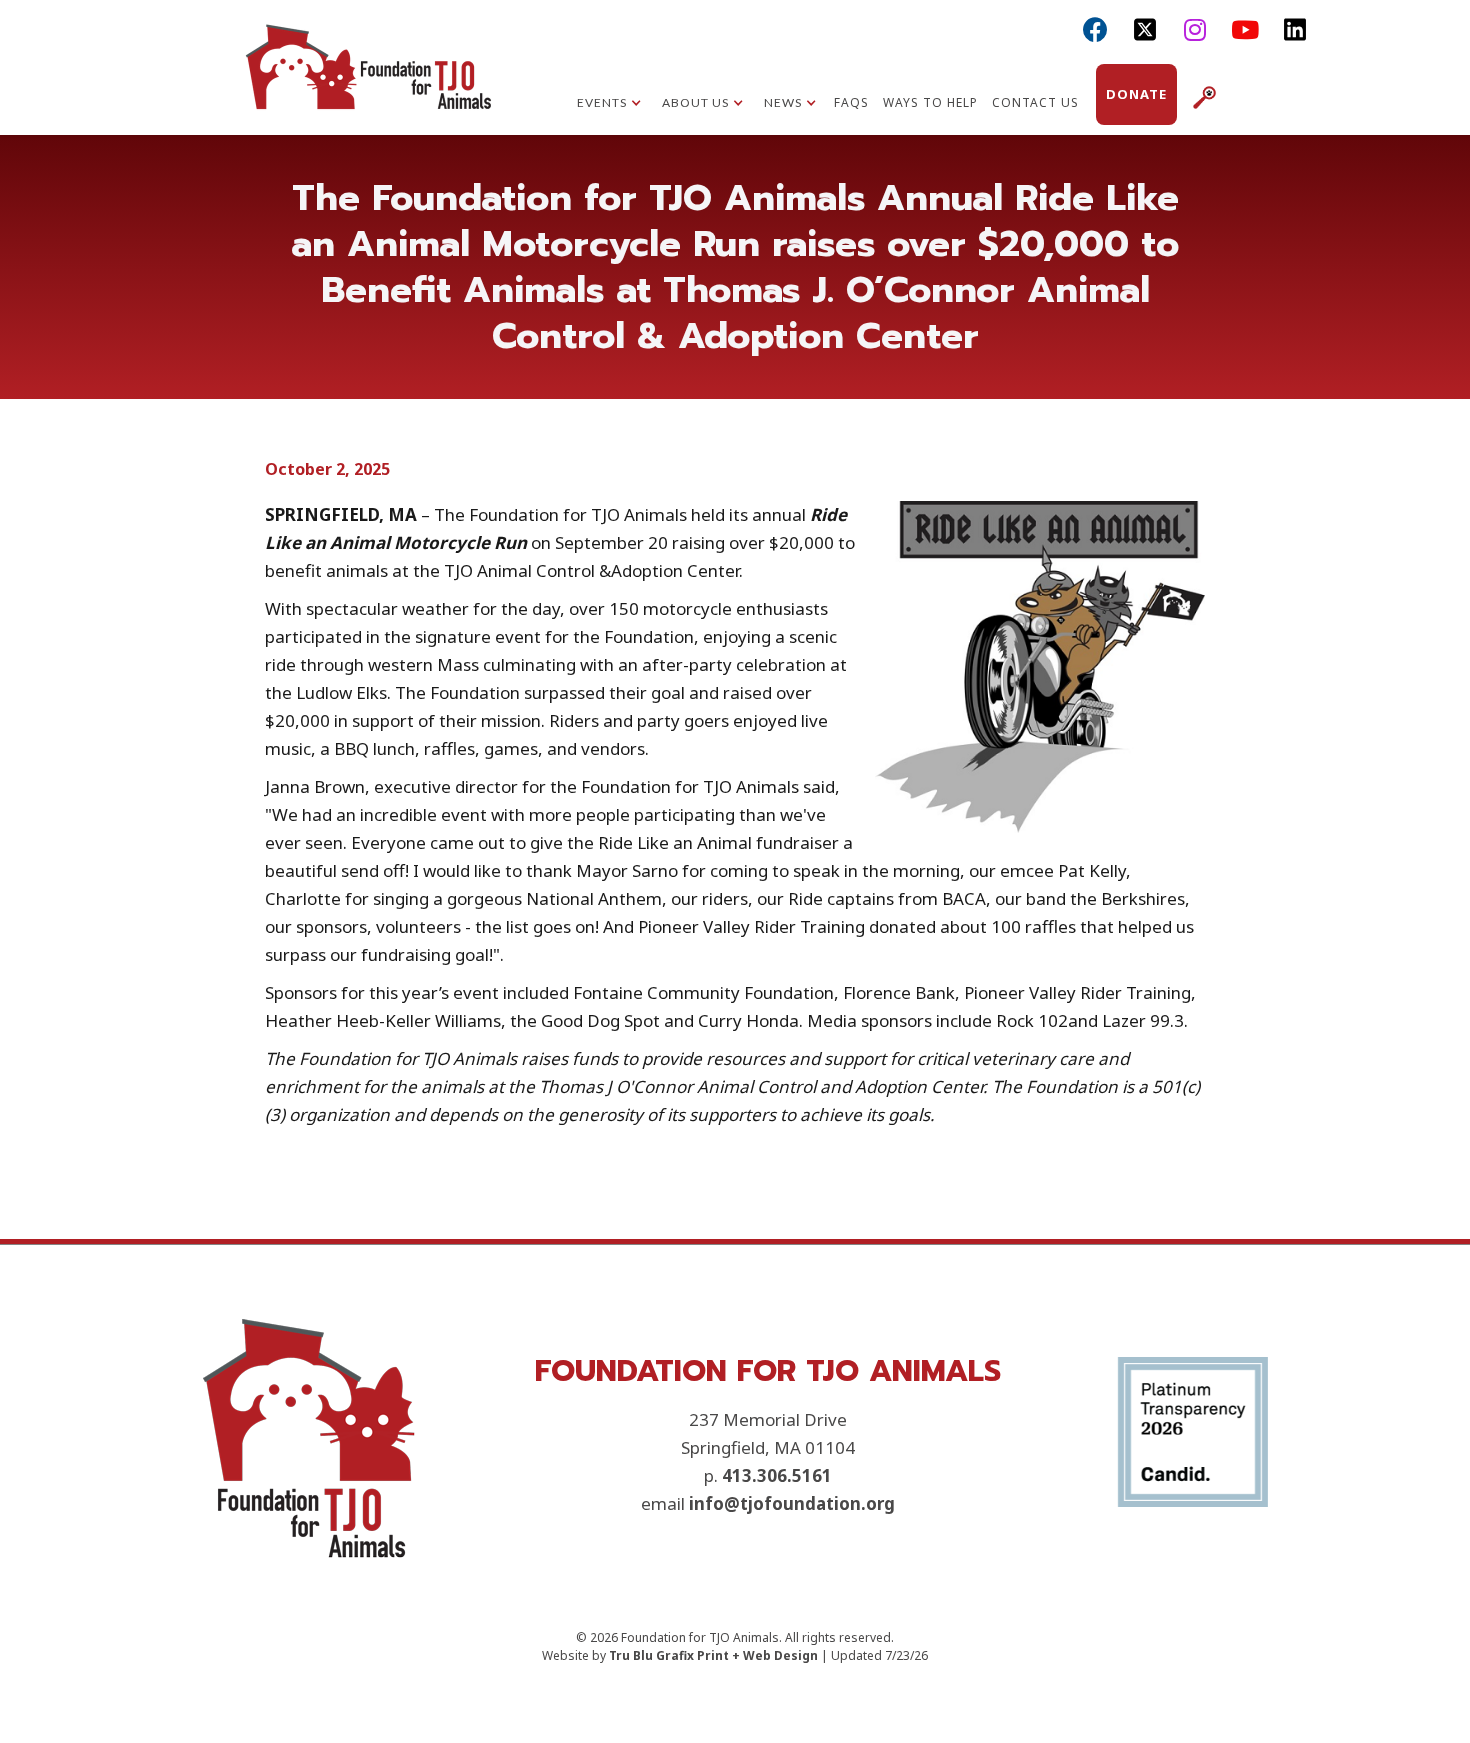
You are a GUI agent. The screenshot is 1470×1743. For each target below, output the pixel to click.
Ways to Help (930, 102)
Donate (1136, 94)
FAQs (851, 102)
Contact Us (1035, 102)
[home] (368, 85)
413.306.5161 (777, 1475)
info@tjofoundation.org (792, 1503)
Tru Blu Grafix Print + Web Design (713, 1655)
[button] (609, 105)
